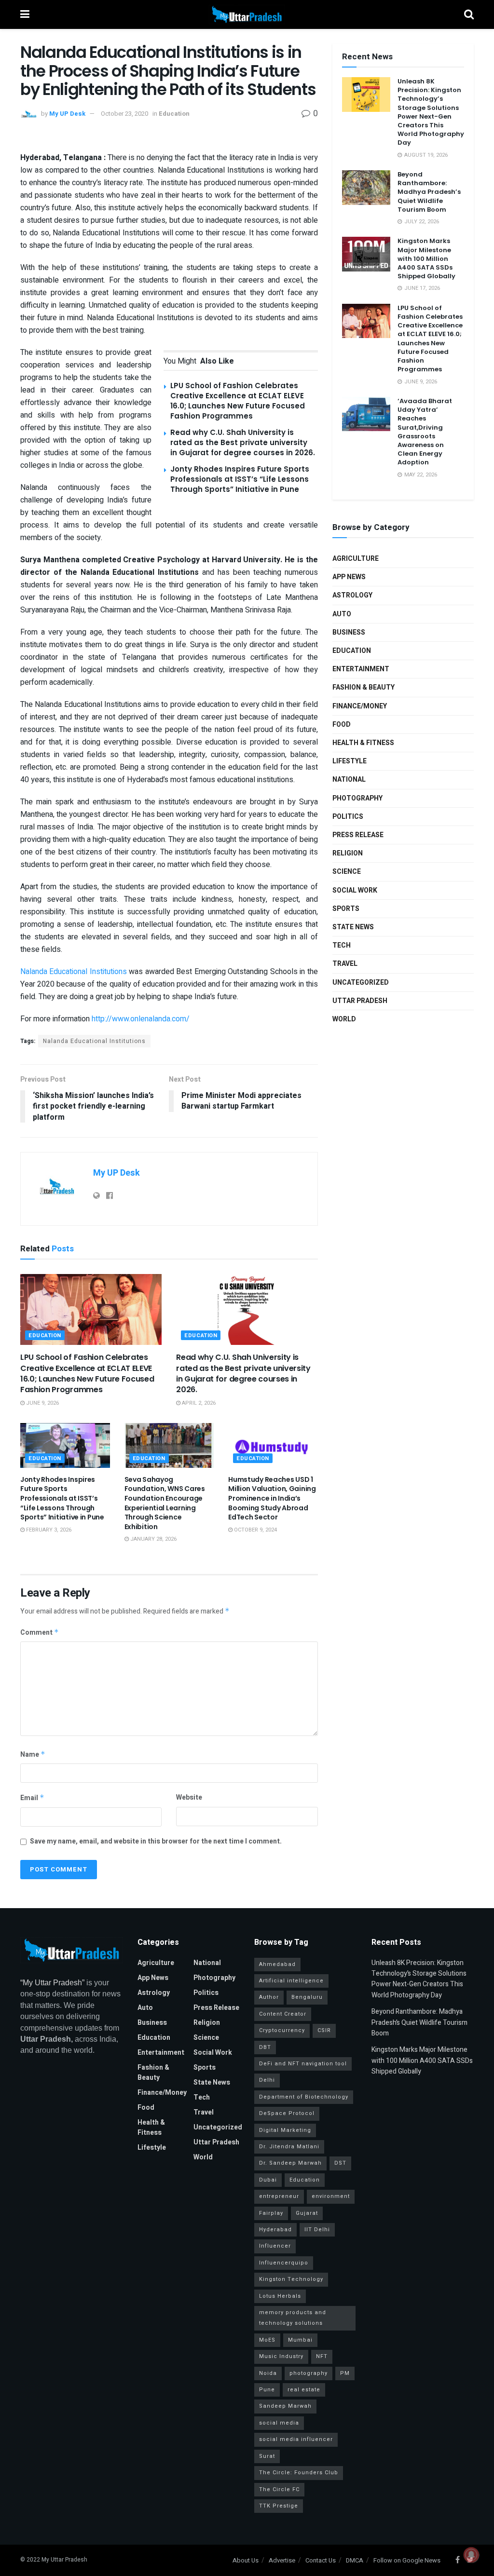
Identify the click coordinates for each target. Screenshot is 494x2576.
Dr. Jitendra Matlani (289, 2147)
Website (189, 1797)
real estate (304, 2390)
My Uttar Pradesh (64, 2560)
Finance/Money (360, 706)
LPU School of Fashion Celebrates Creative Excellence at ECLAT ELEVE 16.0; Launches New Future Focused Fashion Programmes (238, 401)
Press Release (358, 835)
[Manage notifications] (471, 2555)
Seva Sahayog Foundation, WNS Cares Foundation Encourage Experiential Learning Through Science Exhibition (165, 1503)
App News (349, 577)
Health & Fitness (363, 743)
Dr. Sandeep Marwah (290, 2163)
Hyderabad (275, 2230)
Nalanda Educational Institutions (74, 972)
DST (340, 2163)
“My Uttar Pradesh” (52, 1983)
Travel (345, 964)
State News (353, 927)
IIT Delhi (317, 2230)
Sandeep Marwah (285, 2406)
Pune (267, 2390)
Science (347, 872)
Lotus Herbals (280, 2296)
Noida (268, 2373)
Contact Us (321, 2560)
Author (269, 1997)
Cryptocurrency (282, 2030)
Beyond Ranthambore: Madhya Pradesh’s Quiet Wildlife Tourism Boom (429, 192)
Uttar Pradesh (360, 1001)
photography (309, 2373)
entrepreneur (279, 2196)
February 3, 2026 (48, 1530)
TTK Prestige (279, 2506)
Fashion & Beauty (364, 687)
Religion (348, 853)
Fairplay (271, 2213)
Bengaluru (307, 1997)
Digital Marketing (285, 2130)
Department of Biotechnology (304, 2097)
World (344, 1019)
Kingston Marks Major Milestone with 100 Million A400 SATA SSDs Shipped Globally (426, 258)
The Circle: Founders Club (299, 2473)
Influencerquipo (284, 2263)
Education (174, 114)
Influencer (275, 2246)
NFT (322, 2356)
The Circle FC (279, 2489)
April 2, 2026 (198, 1403)
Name (33, 1755)
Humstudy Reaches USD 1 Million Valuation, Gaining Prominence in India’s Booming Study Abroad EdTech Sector (272, 1498)
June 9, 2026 (42, 1403)
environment (331, 2196)
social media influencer (296, 2439)
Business (349, 632)
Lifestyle (350, 761)
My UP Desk (67, 114)
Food (342, 725)
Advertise (282, 2560)
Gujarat (307, 2213)
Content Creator (283, 2014)
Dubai (268, 2180)
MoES (267, 2340)
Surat (267, 2456)
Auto (342, 614)
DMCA (355, 2560)
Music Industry (281, 2356)
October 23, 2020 (124, 114)
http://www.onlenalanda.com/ (141, 1019)
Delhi (267, 2080)
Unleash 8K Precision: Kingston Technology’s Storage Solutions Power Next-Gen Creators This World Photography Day (431, 112)
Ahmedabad (277, 1964)
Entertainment (361, 669)
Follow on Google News (407, 2560)
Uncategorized (361, 983)
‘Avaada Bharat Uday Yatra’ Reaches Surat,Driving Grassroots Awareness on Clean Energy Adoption (425, 432)
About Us (246, 2560)
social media (279, 2423)
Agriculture (356, 559)
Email (32, 1798)
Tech (342, 945)
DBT (265, 2047)
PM (345, 2373)
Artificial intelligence (291, 1981)
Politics (348, 817)
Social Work (355, 890)
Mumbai (300, 2340)
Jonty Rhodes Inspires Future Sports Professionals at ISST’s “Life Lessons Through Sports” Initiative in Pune (240, 479)
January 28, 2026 (153, 1539)
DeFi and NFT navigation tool (303, 2064)
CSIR (324, 2030)
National (349, 780)
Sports (346, 909)
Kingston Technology (291, 2279)
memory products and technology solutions (293, 2318)
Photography (357, 798)
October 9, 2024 (255, 1530)
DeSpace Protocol (287, 2113)
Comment (40, 1633)
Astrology (352, 595)
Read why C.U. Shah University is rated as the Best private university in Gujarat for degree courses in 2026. (243, 442)
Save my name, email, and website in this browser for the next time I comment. (156, 1841)
